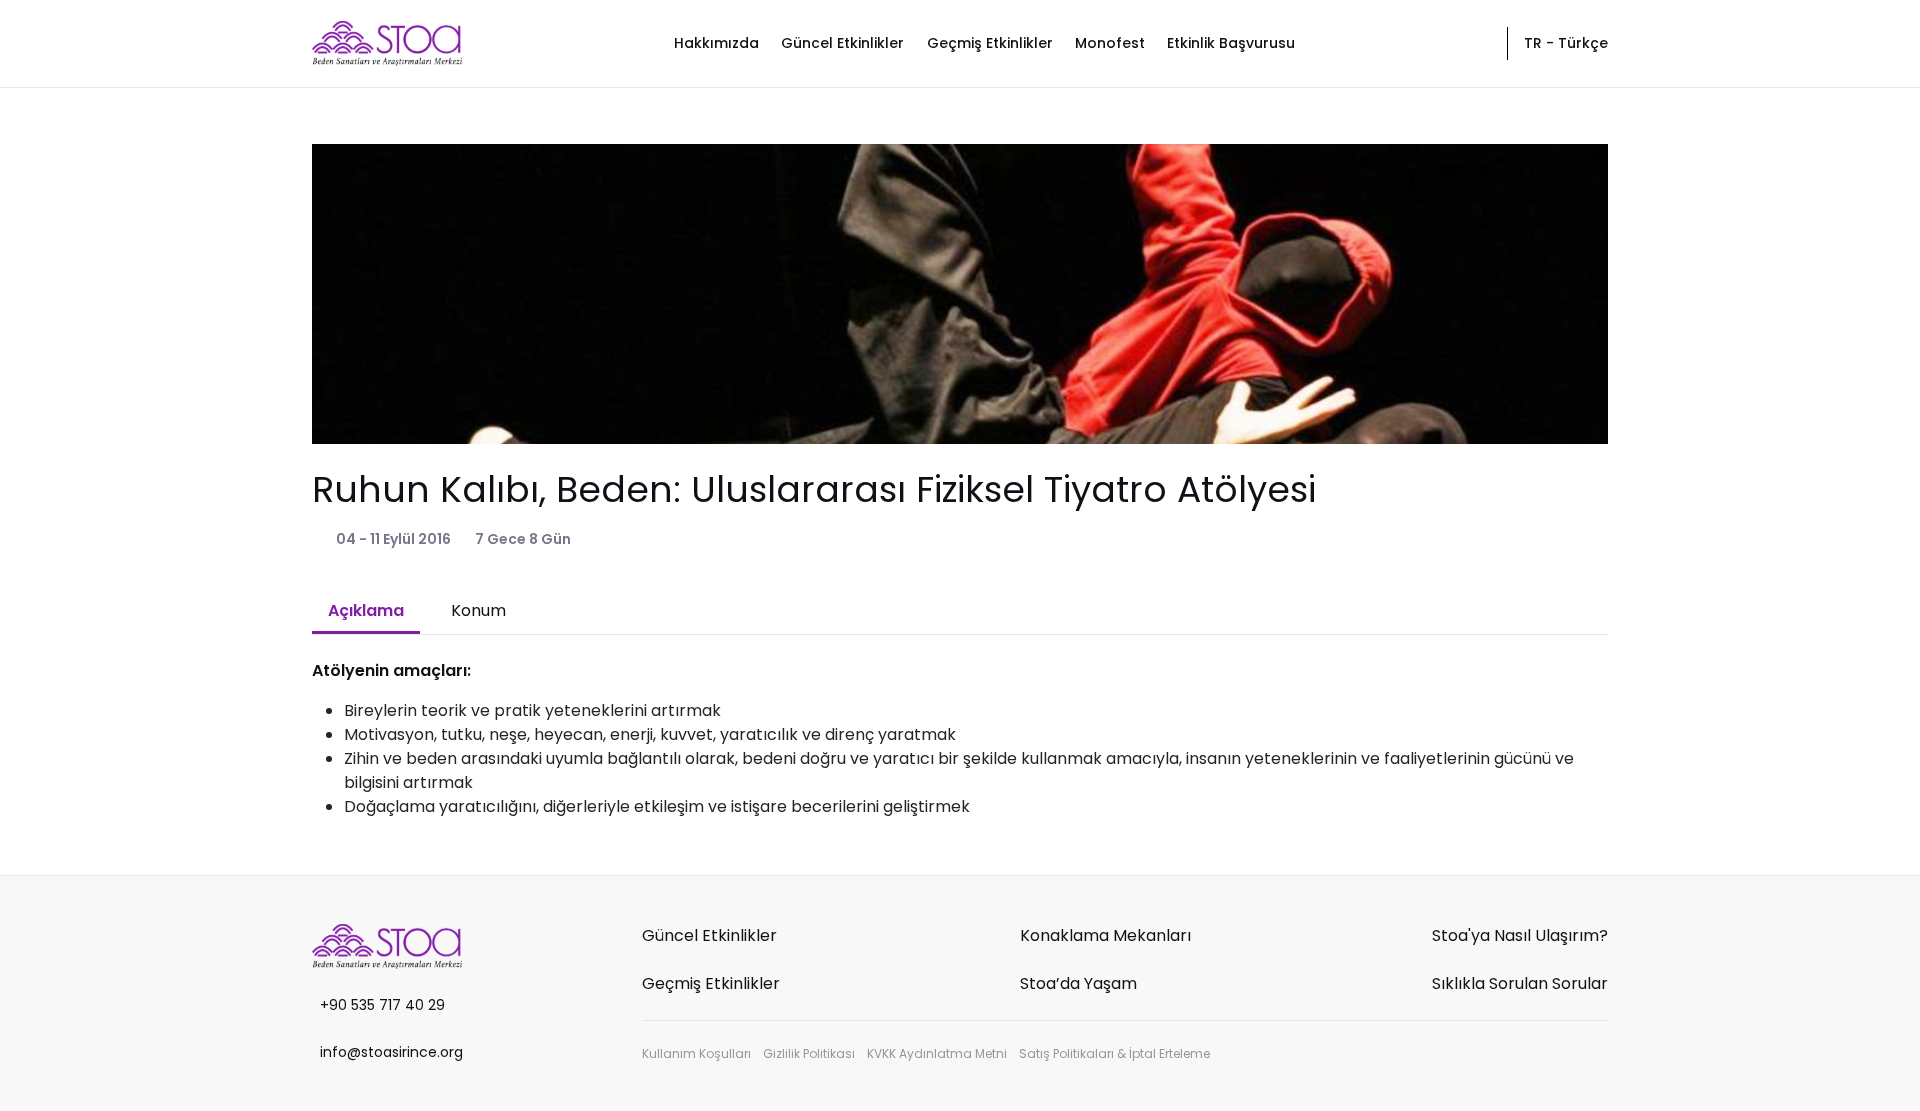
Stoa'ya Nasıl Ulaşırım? (1520, 935)
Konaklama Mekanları (1105, 935)
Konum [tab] (478, 610)
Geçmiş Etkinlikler (990, 43)
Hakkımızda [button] (716, 43)
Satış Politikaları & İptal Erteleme (1114, 1053)
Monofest (1110, 43)
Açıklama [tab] (366, 610)
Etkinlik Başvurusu (1231, 43)
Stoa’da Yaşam (1078, 983)
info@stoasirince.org (391, 1052)
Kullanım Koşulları (696, 1053)
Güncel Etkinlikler (842, 43)
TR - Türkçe (1566, 43)
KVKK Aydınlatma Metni (937, 1053)
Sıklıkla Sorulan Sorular (1520, 983)
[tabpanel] (960, 739)
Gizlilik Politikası (809, 1053)
